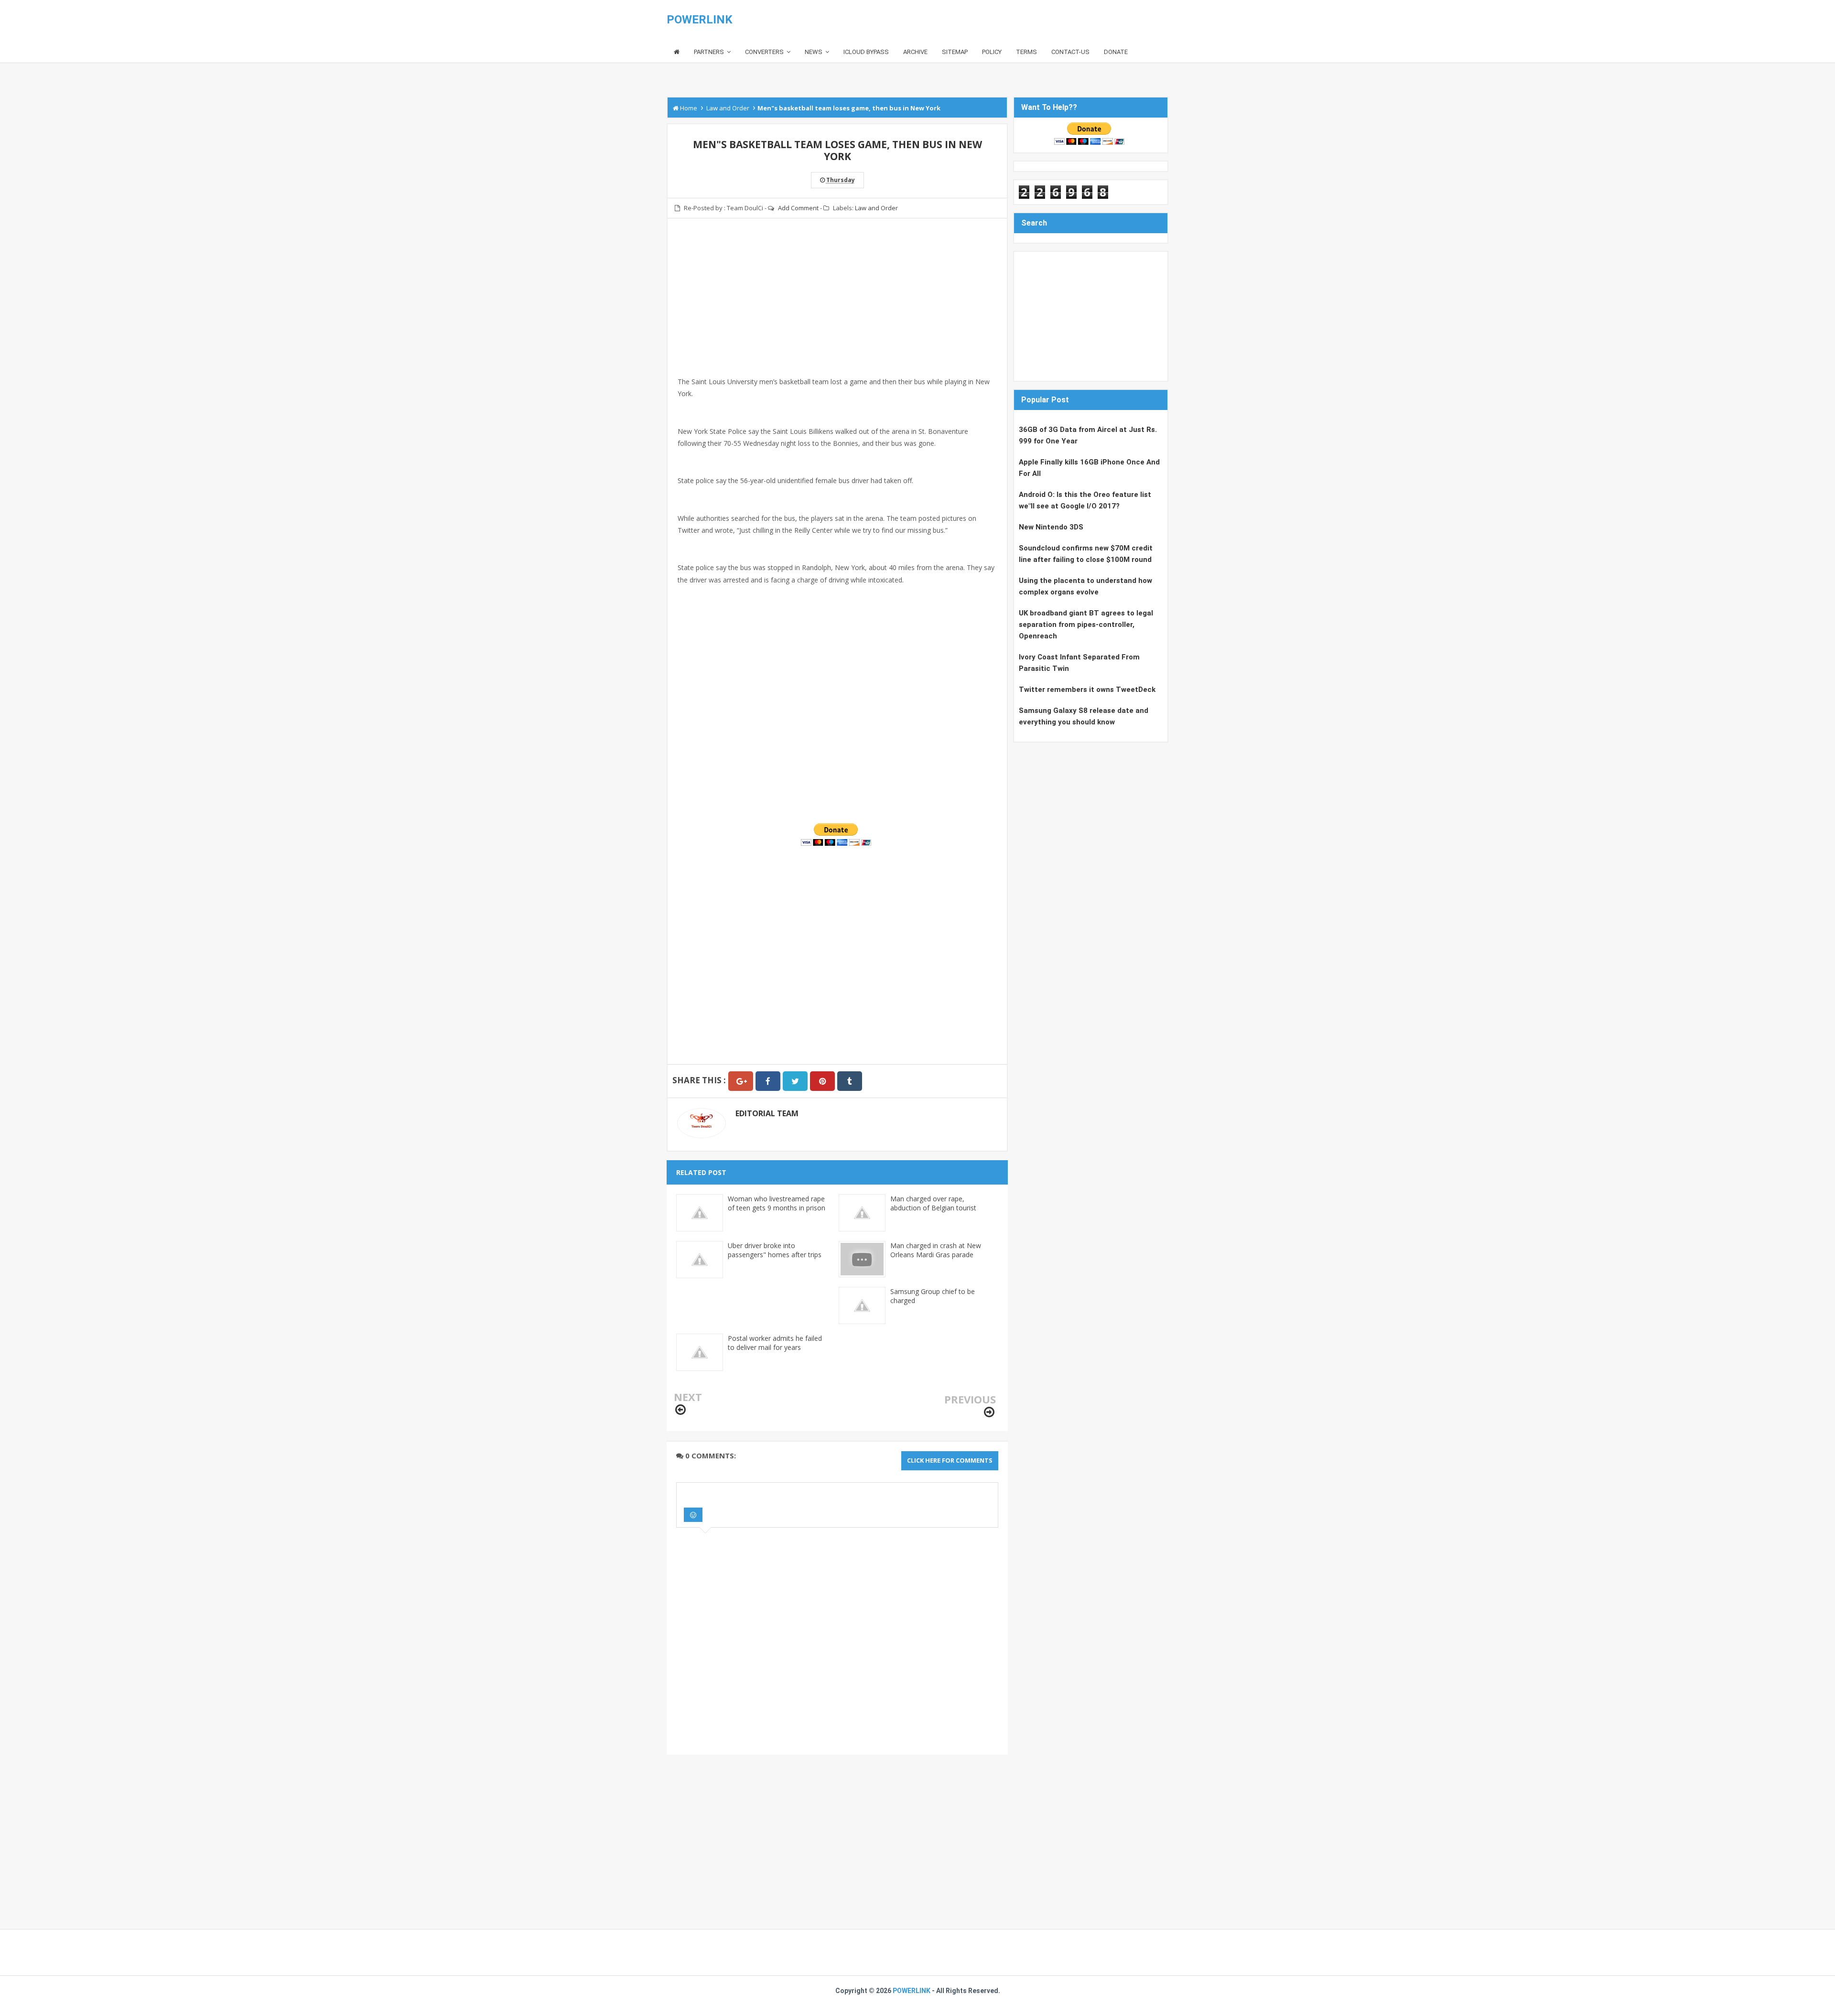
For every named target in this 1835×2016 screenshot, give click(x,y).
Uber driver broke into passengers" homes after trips (775, 1250)
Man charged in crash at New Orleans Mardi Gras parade (936, 1250)
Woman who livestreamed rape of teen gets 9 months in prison (777, 1203)
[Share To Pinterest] (822, 1081)
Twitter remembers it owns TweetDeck (1087, 690)
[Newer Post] (680, 1410)
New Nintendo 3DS (1051, 527)
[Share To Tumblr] (850, 1081)
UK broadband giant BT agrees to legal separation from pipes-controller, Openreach (1086, 625)
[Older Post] (989, 1412)
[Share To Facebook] (768, 1081)
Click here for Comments (950, 1460)
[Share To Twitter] (795, 1081)
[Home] (677, 52)
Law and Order (876, 208)
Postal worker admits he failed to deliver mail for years (775, 1343)
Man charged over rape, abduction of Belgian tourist (933, 1203)
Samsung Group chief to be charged (933, 1296)
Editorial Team (767, 1113)
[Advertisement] (837, 309)
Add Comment (798, 208)
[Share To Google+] (741, 1081)
